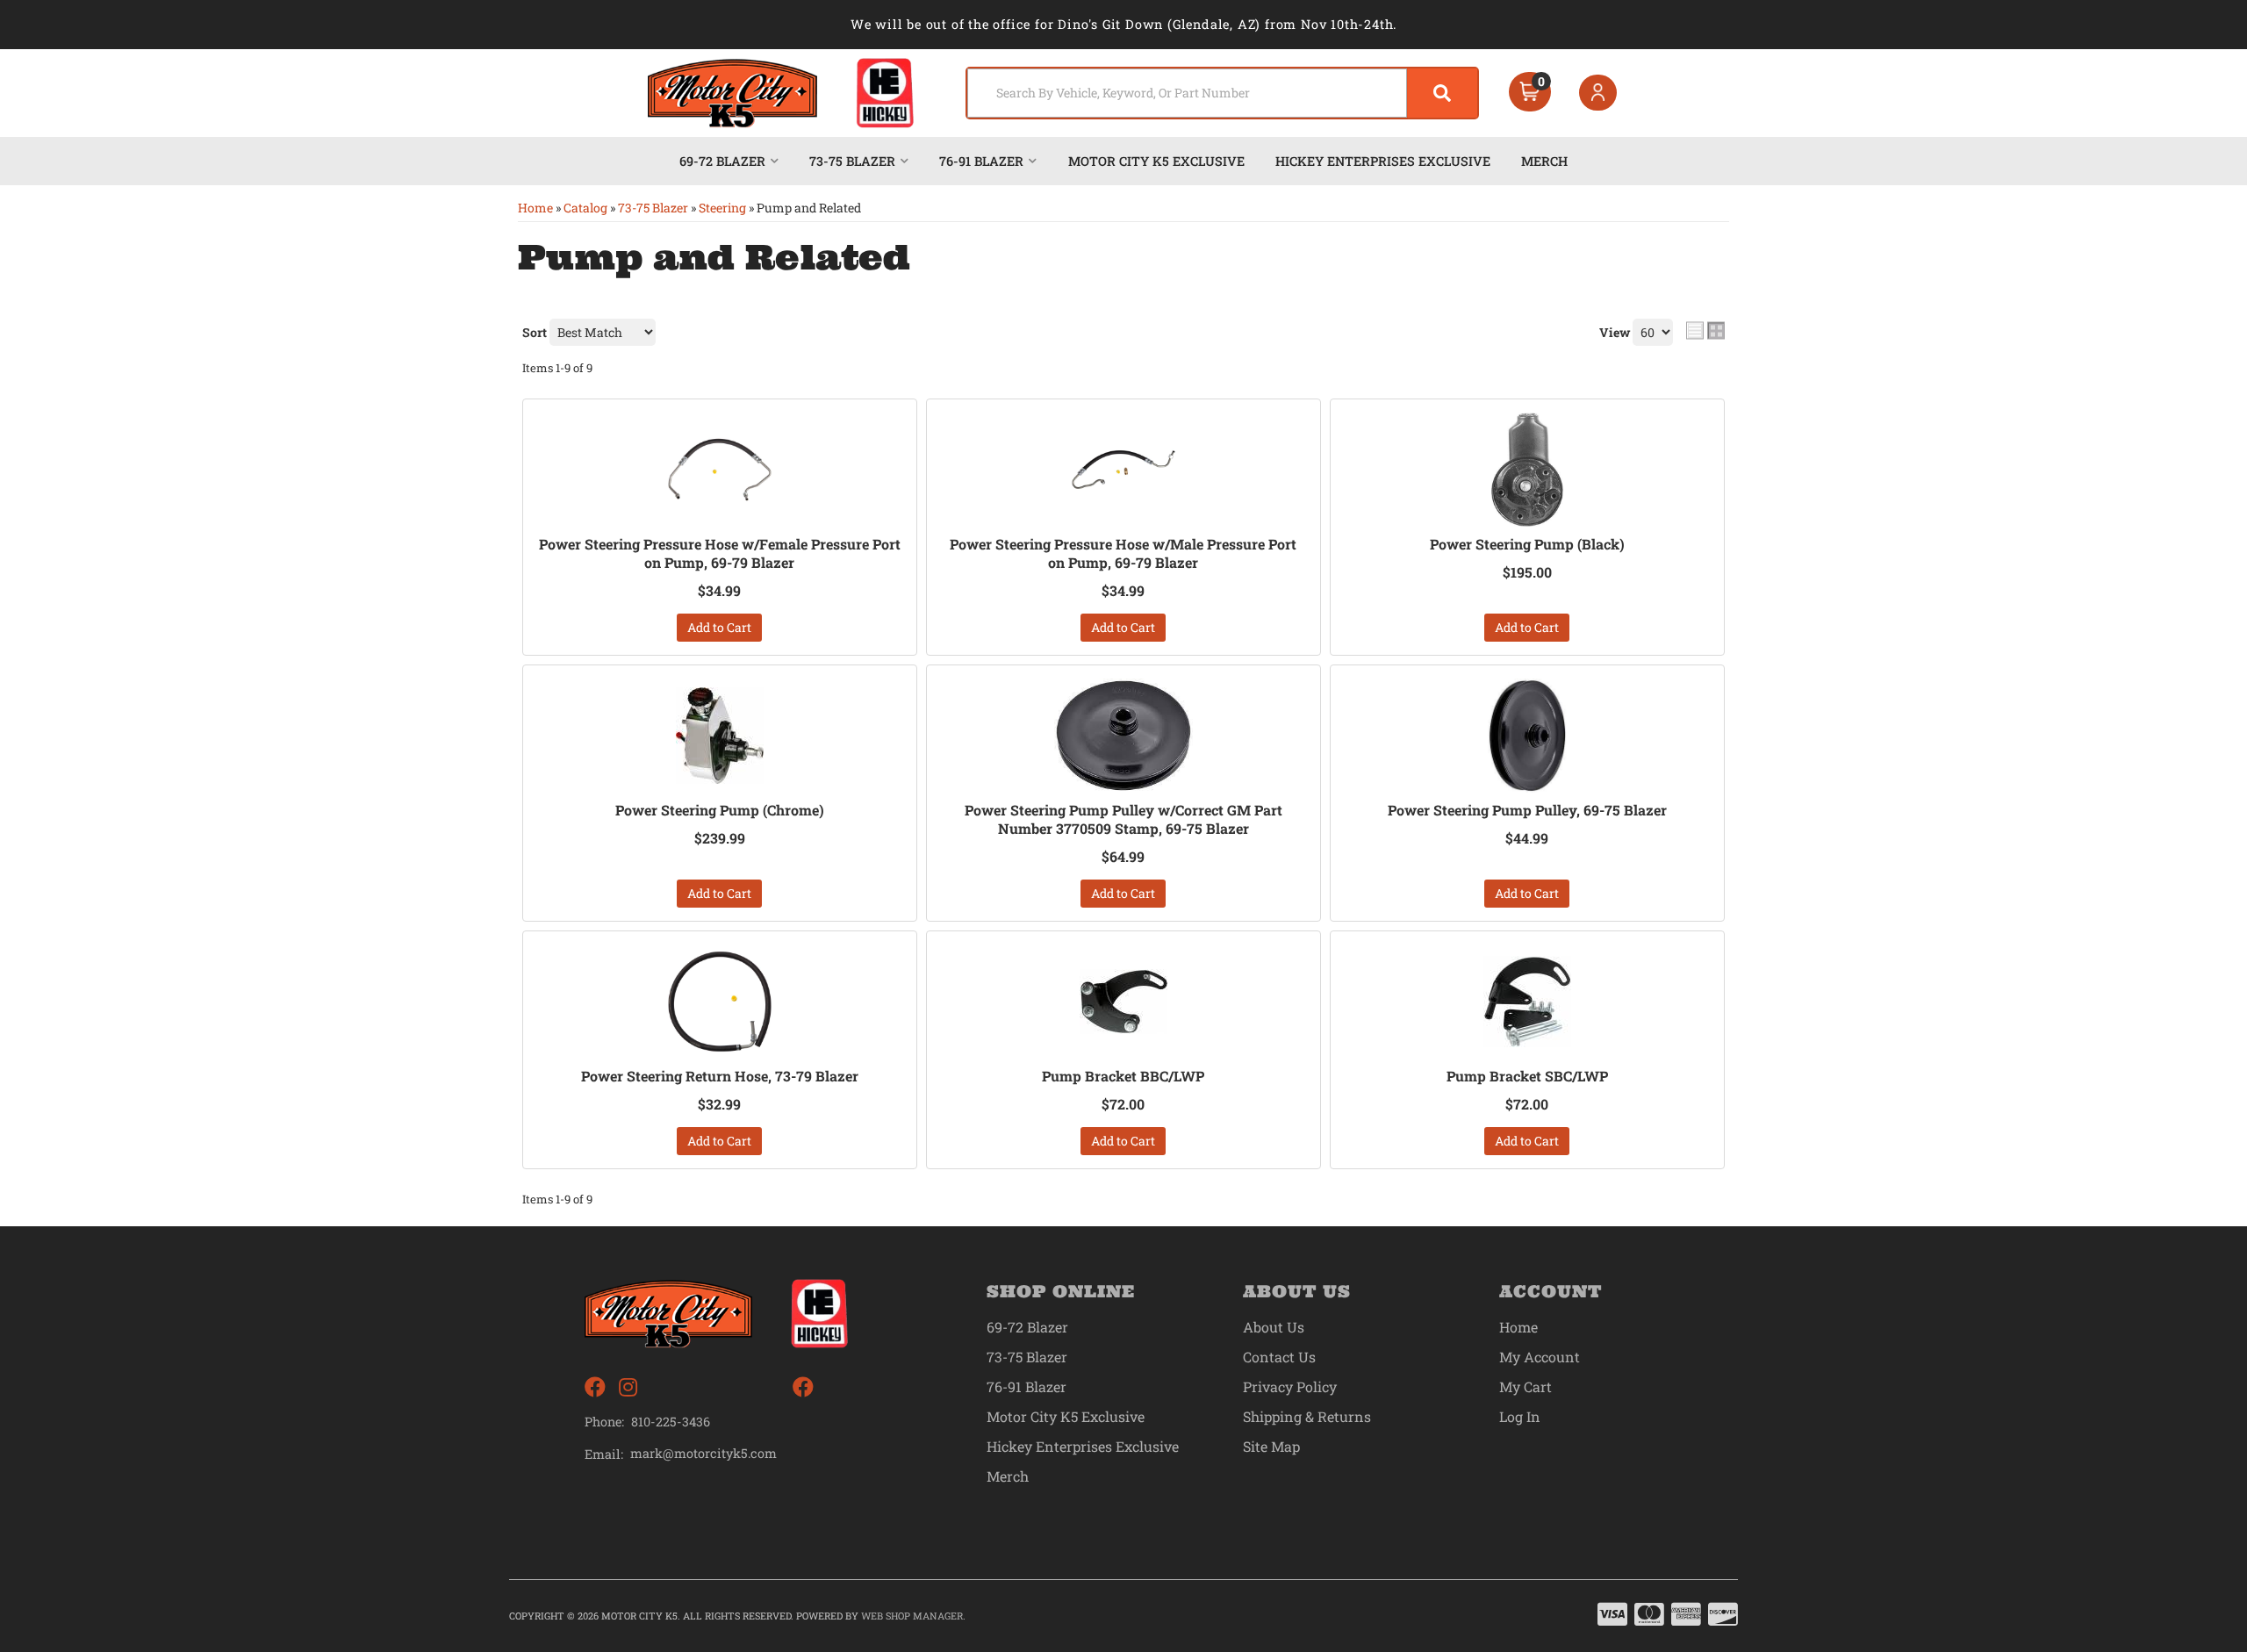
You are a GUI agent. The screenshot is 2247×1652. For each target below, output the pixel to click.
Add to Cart (719, 627)
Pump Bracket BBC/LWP (1123, 1076)
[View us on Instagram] (628, 1387)
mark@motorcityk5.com (704, 1454)
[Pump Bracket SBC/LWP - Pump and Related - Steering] (1527, 1002)
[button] (1222, 93)
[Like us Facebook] (595, 1387)
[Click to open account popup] (1598, 93)
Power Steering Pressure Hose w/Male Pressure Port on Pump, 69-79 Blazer (1123, 553)
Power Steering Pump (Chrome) (720, 810)
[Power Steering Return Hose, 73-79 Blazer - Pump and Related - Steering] (720, 1002)
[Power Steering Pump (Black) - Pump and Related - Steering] (1527, 470)
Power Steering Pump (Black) (1527, 544)
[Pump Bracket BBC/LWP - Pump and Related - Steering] (1123, 1002)
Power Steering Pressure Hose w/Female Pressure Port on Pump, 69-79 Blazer (720, 553)
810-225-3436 (671, 1422)
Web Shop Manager (912, 1616)
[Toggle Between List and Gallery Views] (1705, 330)
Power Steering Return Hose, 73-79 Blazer (720, 1076)
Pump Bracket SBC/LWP (1527, 1076)
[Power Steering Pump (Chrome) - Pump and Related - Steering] (720, 736)
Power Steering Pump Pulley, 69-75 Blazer (1527, 810)
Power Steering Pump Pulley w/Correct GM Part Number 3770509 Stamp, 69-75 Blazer (1123, 819)
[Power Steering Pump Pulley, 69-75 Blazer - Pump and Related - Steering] (1527, 736)
